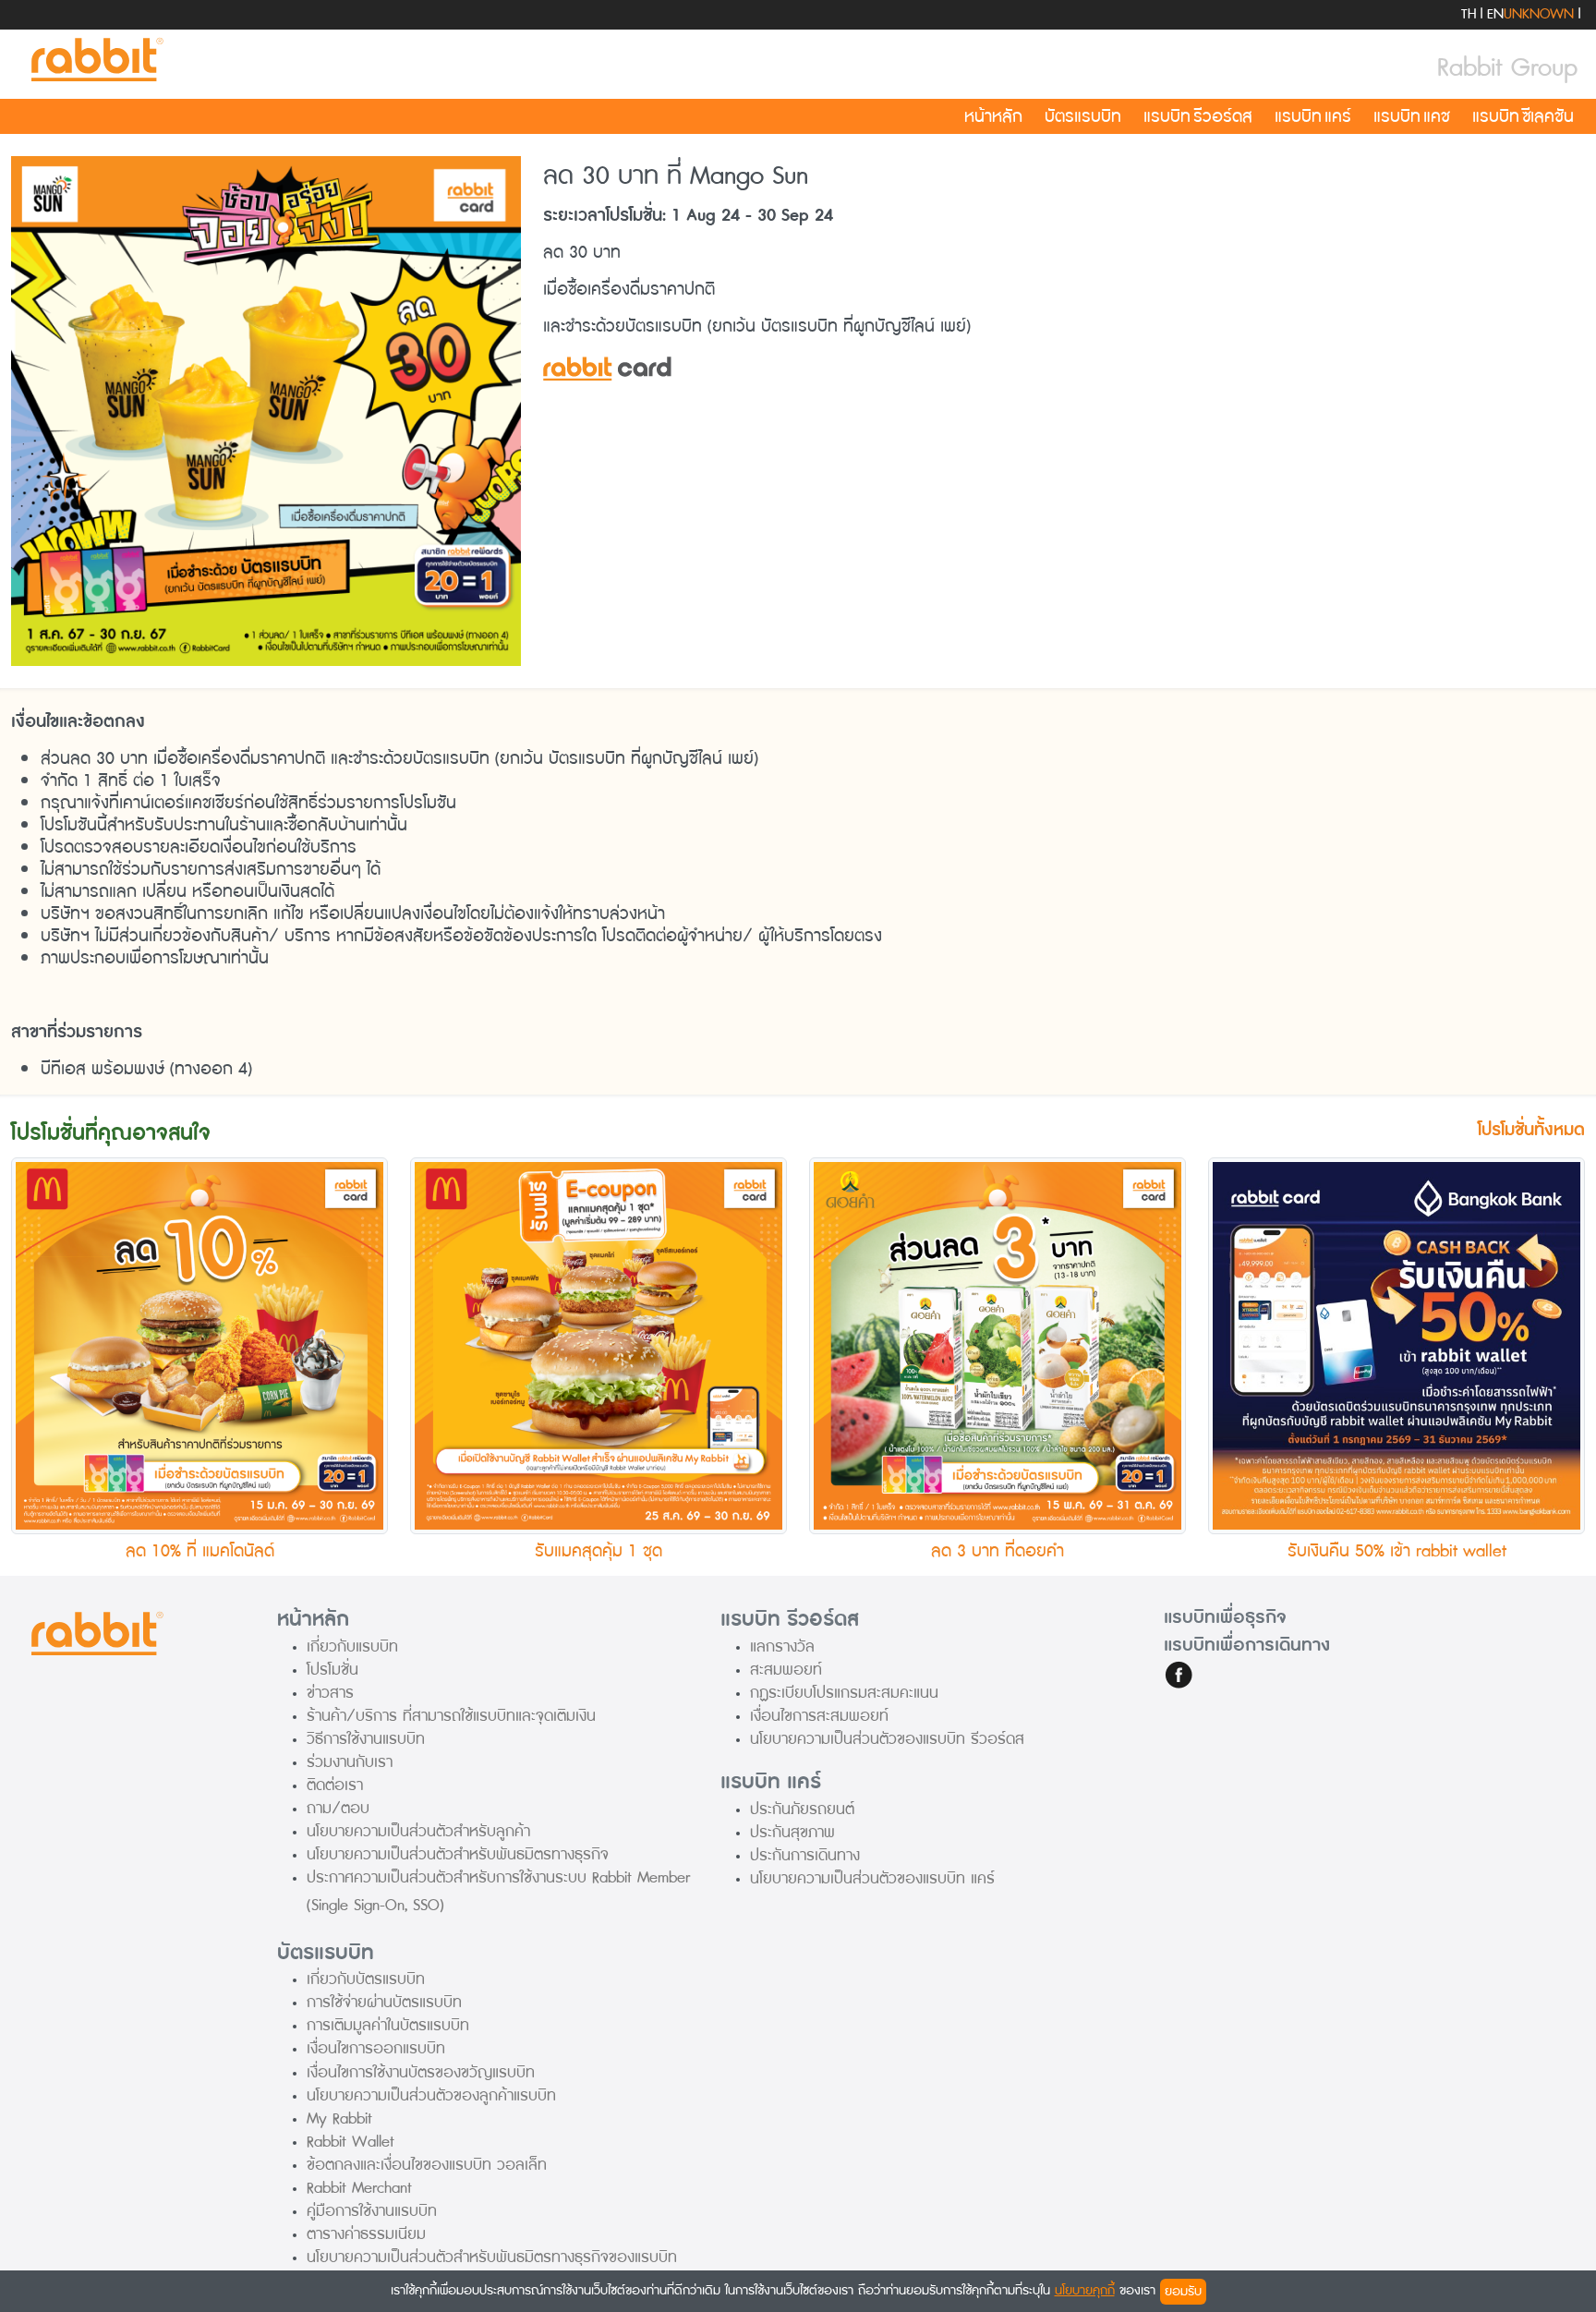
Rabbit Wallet (351, 2142)
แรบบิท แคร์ (1313, 116)
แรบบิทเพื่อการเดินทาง (1247, 1645)
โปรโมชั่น (332, 1670)
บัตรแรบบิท (1083, 116)
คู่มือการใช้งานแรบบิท (372, 2211)
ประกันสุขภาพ (792, 1832)
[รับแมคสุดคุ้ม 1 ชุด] (598, 1345)
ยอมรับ (1183, 2291)
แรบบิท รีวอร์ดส (1198, 116)
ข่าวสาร (330, 1693)
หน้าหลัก (993, 116)
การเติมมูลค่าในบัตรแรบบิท (388, 2025)
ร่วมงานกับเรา (350, 1762)
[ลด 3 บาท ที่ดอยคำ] (997, 1345)
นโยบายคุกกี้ (1085, 2290)
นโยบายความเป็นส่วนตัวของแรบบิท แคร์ (872, 1878)
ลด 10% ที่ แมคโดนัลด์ (200, 1551)
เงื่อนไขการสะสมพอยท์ (819, 1716)
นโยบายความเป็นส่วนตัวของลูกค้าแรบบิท (431, 2095)
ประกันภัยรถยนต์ (802, 1809)
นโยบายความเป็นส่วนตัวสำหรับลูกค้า (418, 1831)
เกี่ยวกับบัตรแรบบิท (366, 1979)
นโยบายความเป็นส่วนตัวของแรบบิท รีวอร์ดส (887, 1739)
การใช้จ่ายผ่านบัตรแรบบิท (384, 2002)
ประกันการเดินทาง (805, 1855)
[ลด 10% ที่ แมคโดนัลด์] (199, 1345)
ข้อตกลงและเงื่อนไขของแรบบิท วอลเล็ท (427, 2165)
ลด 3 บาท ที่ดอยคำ (997, 1551)
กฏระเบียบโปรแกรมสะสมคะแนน (844, 1693)
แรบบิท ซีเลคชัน (1523, 116)
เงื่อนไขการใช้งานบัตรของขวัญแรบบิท (421, 2072)
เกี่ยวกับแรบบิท (352, 1646)
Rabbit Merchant (359, 2188)
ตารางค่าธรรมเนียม (366, 2234)
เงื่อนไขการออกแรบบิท (376, 2048)
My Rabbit (339, 2118)
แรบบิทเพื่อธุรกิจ (1225, 1617)
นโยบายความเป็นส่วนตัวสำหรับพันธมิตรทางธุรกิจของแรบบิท (492, 2257)
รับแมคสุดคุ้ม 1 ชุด (598, 1551)
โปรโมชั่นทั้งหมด (1531, 1130)
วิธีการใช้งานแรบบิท (366, 1739)
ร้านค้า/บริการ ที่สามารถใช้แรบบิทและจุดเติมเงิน (451, 1716)
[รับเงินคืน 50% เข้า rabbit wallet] (1396, 1345)
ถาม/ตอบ (338, 1808)
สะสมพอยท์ (786, 1670)
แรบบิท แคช (1412, 116)
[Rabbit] (94, 61)
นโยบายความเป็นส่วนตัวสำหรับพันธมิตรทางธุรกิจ (458, 1854)
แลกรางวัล (782, 1646)
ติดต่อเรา (335, 1785)
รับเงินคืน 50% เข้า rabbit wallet (1397, 1551)
